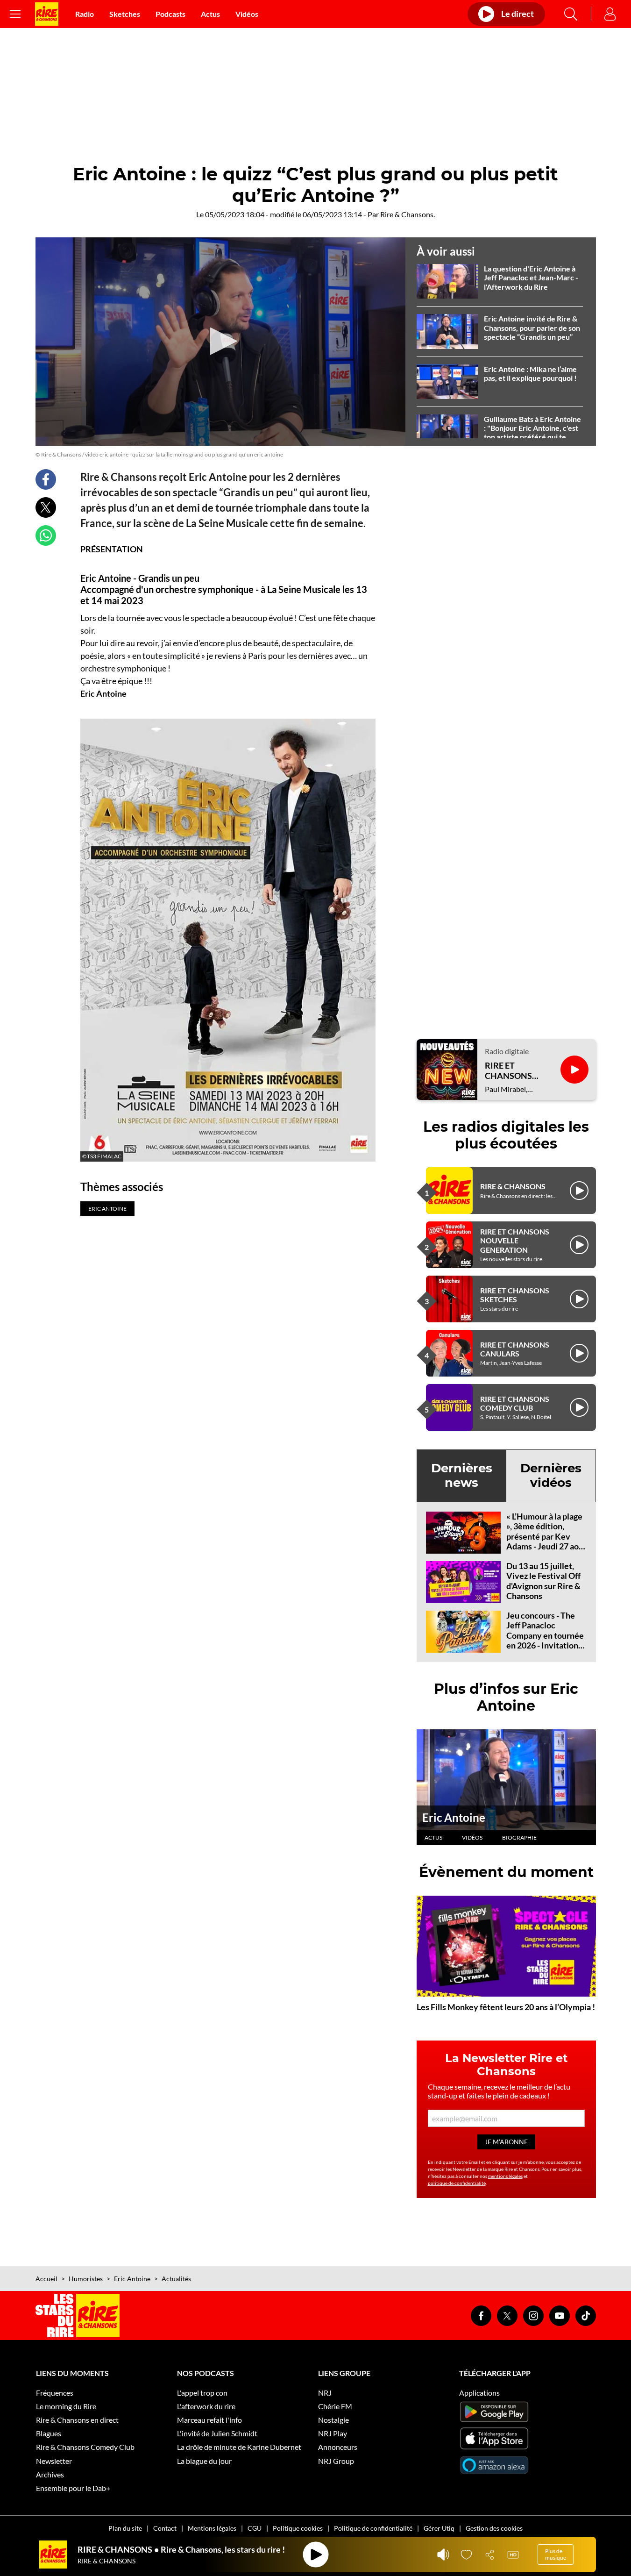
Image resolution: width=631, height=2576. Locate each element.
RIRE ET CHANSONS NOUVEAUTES (513, 1071)
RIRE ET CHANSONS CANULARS (515, 1349)
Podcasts (170, 14)
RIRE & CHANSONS (513, 1186)
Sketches (125, 14)
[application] (220, 342)
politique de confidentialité (457, 2183)
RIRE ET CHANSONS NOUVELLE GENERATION (515, 1240)
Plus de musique (556, 2554)
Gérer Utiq (439, 2528)
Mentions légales (212, 2528)
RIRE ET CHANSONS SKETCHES (515, 1295)
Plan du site (125, 2528)
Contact (165, 2528)
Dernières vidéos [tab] (551, 1475)
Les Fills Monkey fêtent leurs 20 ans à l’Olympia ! (506, 2007)
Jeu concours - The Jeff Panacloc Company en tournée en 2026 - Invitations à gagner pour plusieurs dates (545, 1641)
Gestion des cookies (494, 2528)
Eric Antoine (454, 1817)
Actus (210, 14)
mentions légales (505, 2176)
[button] (220, 341)
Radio (85, 14)
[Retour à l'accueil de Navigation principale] (47, 14)
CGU (255, 2528)
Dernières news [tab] (462, 1475)
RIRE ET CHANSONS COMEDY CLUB (515, 1403)
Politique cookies (298, 2528)
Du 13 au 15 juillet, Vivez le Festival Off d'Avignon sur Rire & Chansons (543, 1581)
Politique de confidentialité (373, 2528)
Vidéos (247, 14)
